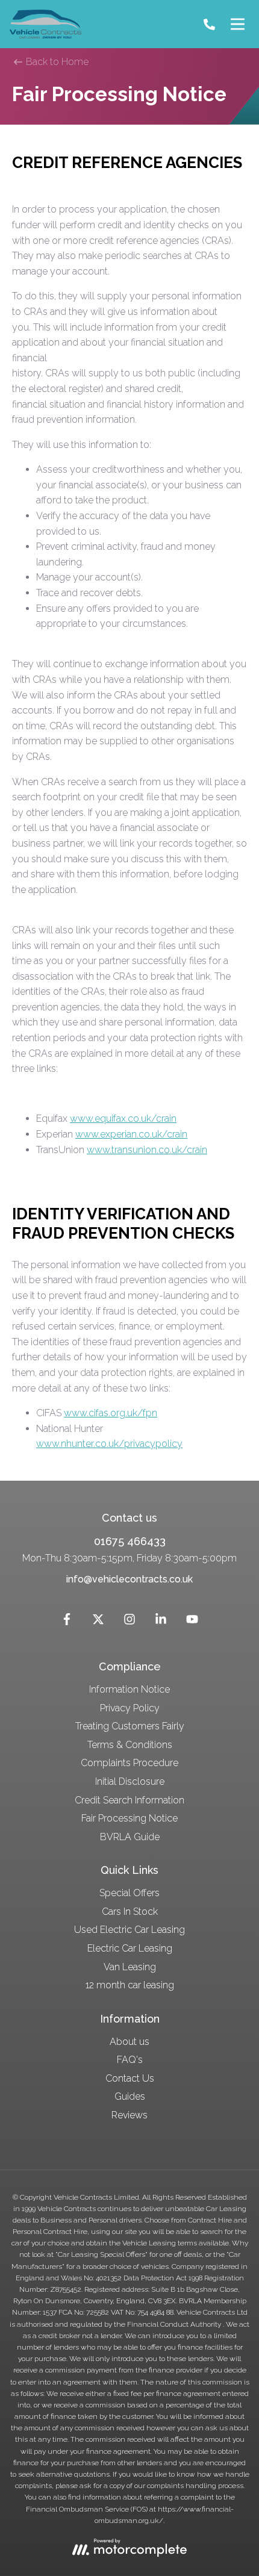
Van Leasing (130, 1967)
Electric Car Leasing (130, 1948)
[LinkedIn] (161, 1622)
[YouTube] (192, 1622)
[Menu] (237, 24)
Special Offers (129, 1893)
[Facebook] (67, 1622)
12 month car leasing (130, 1985)
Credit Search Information (129, 1800)
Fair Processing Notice (129, 1818)
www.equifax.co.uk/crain (123, 1118)
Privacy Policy (130, 1708)
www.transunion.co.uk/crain (147, 1150)
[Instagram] (129, 1622)
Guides (130, 2096)
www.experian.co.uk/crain (131, 1134)
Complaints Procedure (129, 1763)
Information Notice (129, 1689)
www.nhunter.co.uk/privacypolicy (109, 1444)
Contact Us (130, 2078)
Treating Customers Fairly (130, 1726)
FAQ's (130, 2060)
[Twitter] (98, 1622)
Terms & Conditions (130, 1745)
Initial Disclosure (130, 1781)
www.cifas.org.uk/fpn (111, 1413)
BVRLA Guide (130, 1837)
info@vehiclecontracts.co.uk (129, 1579)
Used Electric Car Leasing (129, 1930)
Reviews (129, 2115)
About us (129, 2042)
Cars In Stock (130, 1912)
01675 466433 (130, 1541)
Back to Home (56, 62)
